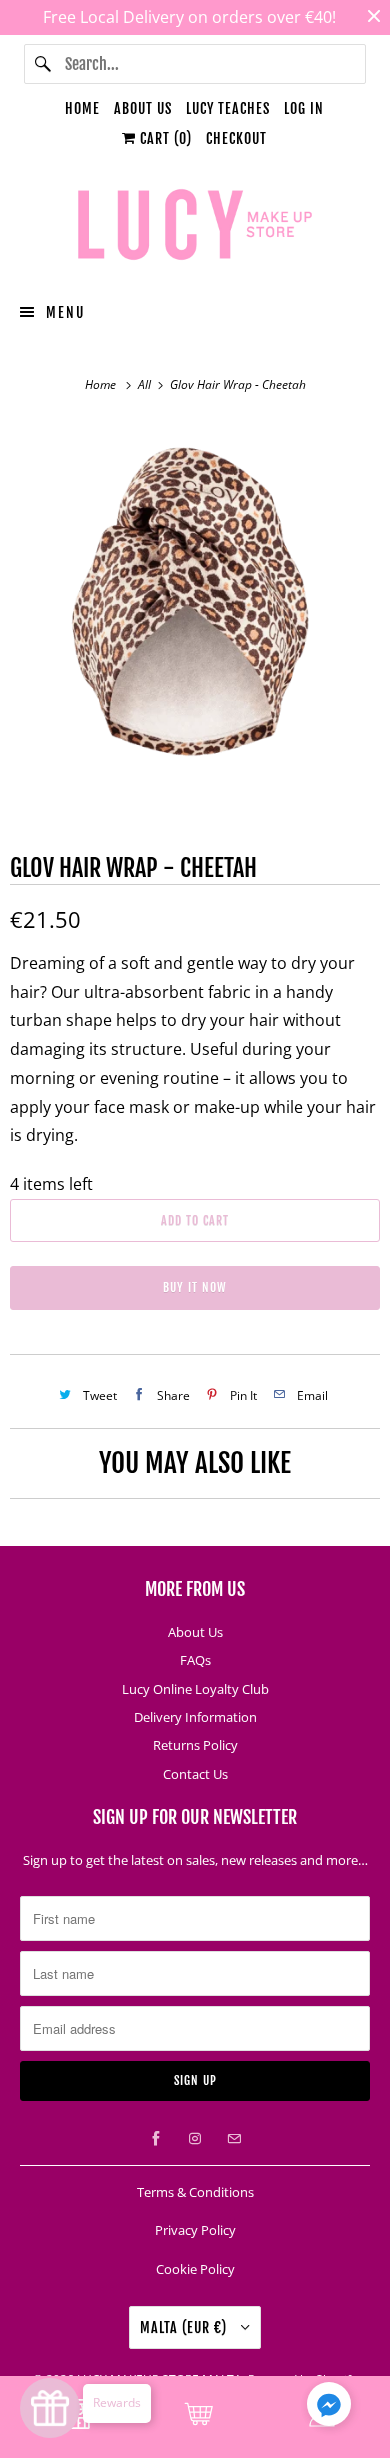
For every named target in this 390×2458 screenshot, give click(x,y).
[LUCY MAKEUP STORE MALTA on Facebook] (156, 2139)
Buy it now (195, 1287)
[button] (329, 2408)
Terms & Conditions (195, 2192)
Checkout (236, 138)
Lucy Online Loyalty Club (195, 1689)
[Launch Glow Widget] (50, 2408)
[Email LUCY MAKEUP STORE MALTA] (234, 2139)
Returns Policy (195, 1745)
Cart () (164, 138)
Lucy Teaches (228, 108)
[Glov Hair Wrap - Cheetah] (195, 604)
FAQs (195, 1660)
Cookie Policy (195, 2269)
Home (82, 108)
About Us (143, 108)
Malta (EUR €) (185, 2327)
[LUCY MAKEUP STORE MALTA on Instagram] (195, 2139)
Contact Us (195, 1774)
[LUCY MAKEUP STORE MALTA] (195, 228)
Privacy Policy (195, 2230)
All (146, 384)
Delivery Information (195, 1717)
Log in (304, 108)
